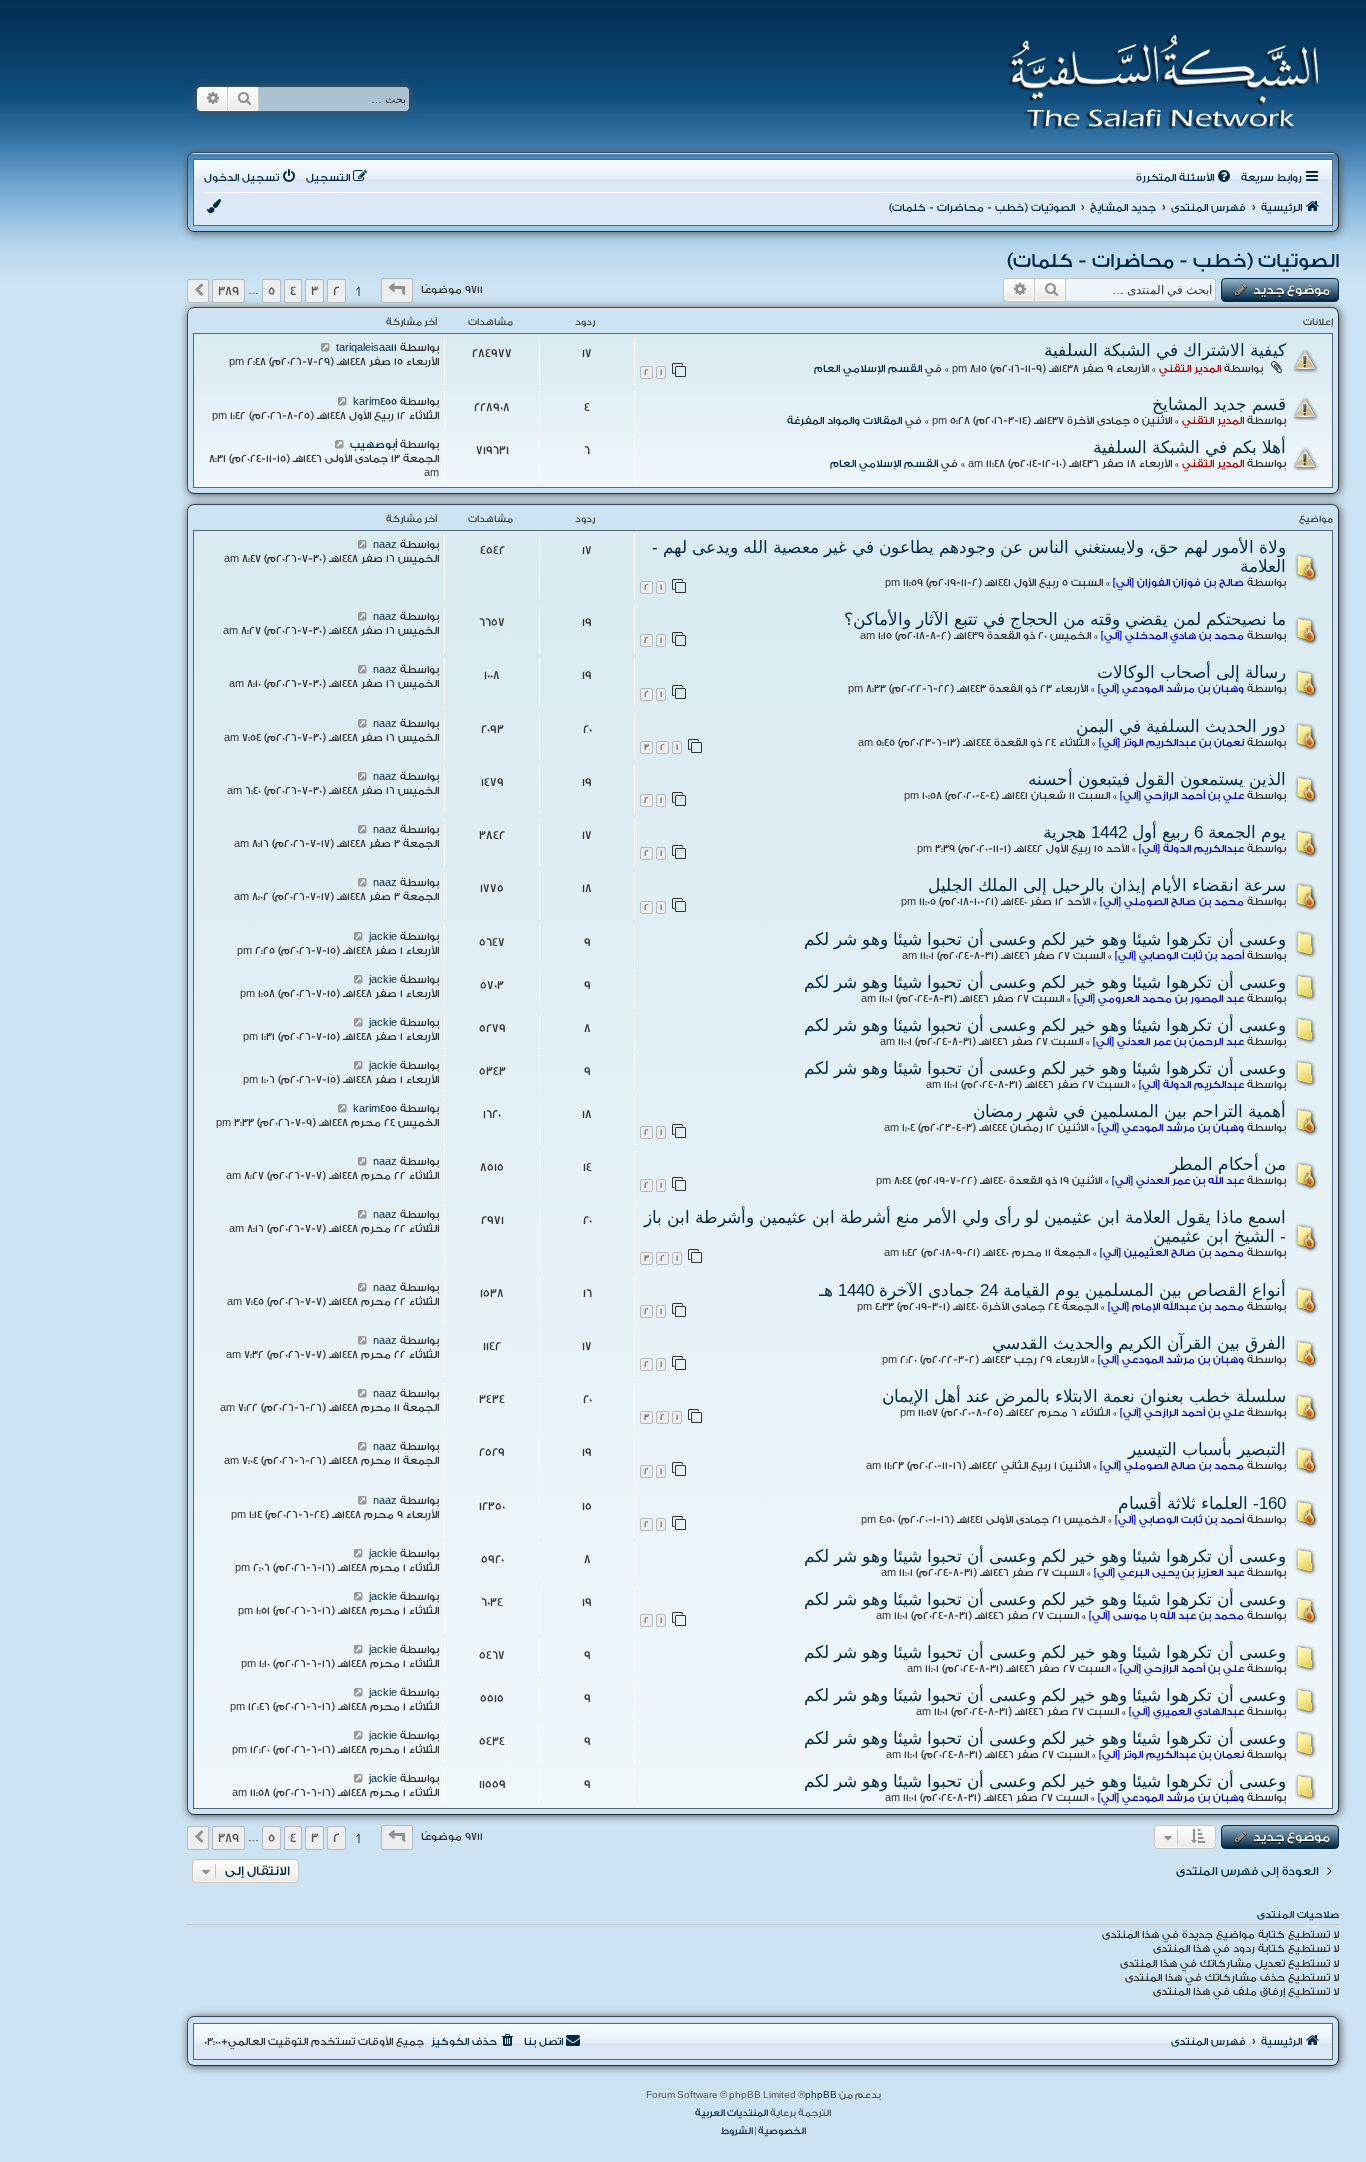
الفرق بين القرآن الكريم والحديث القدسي (1139, 1343)
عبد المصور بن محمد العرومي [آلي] (1159, 999)
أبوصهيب (373, 445)
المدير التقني (1190, 369)
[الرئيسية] (1157, 82)
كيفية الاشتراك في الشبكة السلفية (1165, 350)
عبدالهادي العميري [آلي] (1186, 1712)
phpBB (821, 2095)
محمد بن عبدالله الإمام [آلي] (1176, 1307)
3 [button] (314, 291)
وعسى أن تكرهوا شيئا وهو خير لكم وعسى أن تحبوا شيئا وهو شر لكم (1045, 939)
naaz (385, 545)
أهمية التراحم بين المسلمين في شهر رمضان (1127, 1111)
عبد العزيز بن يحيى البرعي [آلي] (1169, 1573)
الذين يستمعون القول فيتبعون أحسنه (1157, 779)
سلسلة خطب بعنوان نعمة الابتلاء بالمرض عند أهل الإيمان (1084, 1396)
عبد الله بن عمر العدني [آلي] (1178, 1181)
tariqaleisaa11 (366, 348)
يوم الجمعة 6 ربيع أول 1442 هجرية (1164, 832)
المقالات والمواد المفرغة (844, 421)
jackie (383, 937)
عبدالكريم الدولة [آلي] (1191, 849)
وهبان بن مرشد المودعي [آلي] (1171, 689)
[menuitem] (1185, 178)
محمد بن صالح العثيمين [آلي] (1172, 1253)
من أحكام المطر (1228, 1164)
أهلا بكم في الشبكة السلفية (1189, 447)
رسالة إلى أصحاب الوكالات (1191, 672)
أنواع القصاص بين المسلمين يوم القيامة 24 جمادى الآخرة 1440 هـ (1052, 1290)
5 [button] (271, 291)
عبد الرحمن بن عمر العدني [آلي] (1168, 1042)
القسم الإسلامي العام (868, 369)
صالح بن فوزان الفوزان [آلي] (1178, 583)
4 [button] (293, 291)
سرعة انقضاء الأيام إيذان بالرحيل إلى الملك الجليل (1107, 885)
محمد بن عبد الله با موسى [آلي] (1166, 1616)
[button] (397, 290)
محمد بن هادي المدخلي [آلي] (1172, 636)
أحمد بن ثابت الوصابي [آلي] (1179, 956)
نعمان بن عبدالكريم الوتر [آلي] (1171, 743)
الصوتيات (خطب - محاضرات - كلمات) (1173, 261)
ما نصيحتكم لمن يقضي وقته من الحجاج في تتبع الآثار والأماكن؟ (1065, 619)
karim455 (375, 402)
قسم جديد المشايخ (1219, 404)
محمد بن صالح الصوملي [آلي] (1172, 902)
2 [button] (336, 291)
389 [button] (228, 291)
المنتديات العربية (731, 2113)
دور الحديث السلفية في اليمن (1181, 726)
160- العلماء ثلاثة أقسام (1202, 1503)
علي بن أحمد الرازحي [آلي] (1182, 796)
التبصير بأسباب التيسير (1207, 1449)
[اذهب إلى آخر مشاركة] (325, 348)
